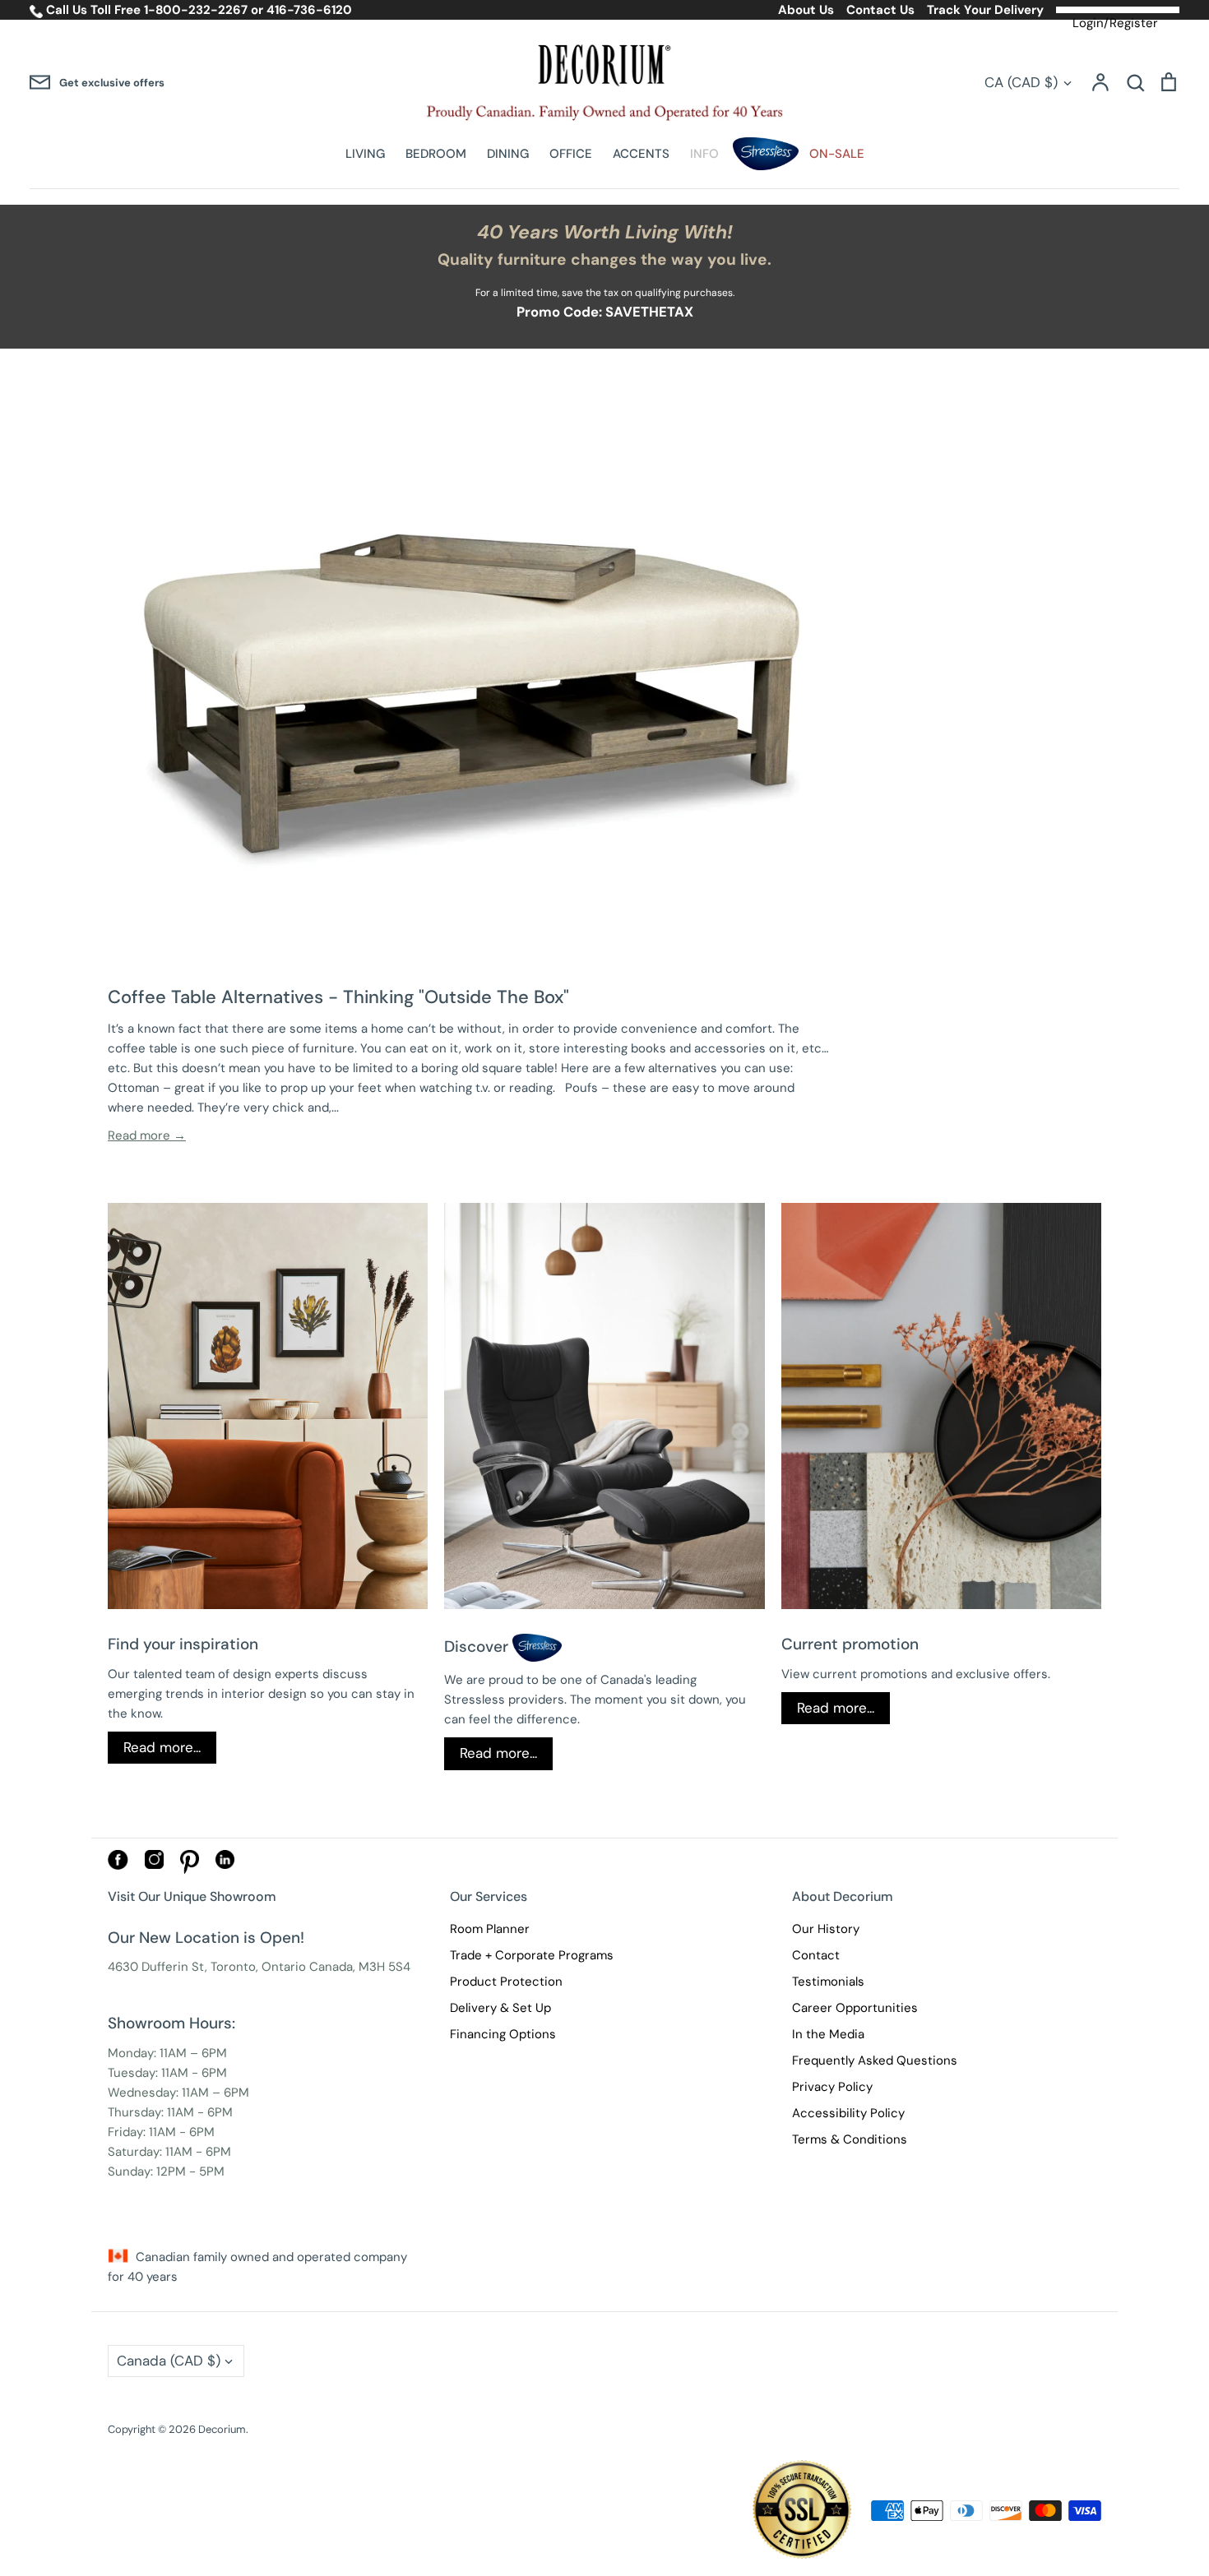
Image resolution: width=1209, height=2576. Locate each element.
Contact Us (880, 10)
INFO (704, 154)
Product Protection (506, 1982)
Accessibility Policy (848, 2113)
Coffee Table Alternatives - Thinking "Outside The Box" (338, 997)
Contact (816, 1955)
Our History (826, 1929)
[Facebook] (118, 1866)
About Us (806, 10)
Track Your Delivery (985, 10)
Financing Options (503, 2034)
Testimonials (828, 1982)
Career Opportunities (855, 2008)
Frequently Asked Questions (875, 2060)
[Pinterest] (190, 1870)
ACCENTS (641, 154)
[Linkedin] (225, 1865)
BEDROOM (436, 154)
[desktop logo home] (605, 83)
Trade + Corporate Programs (532, 1955)
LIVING (365, 154)
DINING (508, 154)
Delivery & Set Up (500, 2008)
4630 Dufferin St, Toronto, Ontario (207, 1967)
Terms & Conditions (850, 2139)
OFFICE (571, 154)
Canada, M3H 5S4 (360, 1967)
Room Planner (490, 1929)
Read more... (162, 1747)
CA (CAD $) (1021, 82)
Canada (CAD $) (169, 2361)
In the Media (828, 2034)
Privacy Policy (832, 2087)
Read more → (147, 1135)
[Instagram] (154, 1865)
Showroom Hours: (171, 2023)
